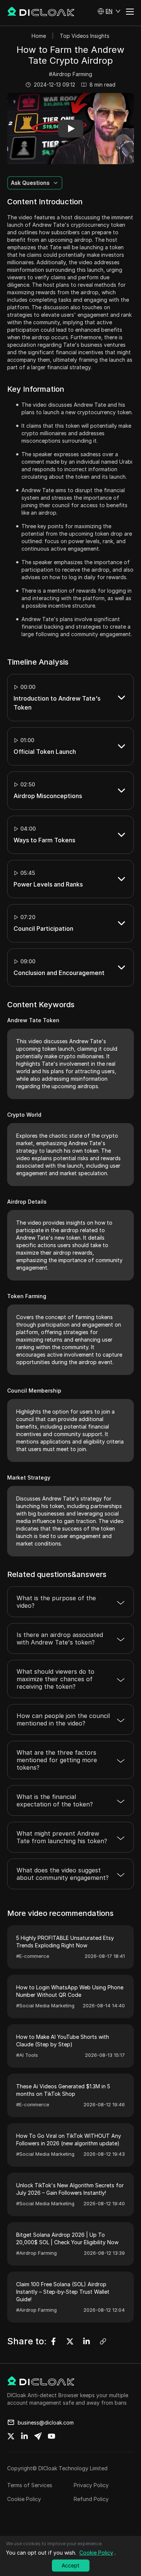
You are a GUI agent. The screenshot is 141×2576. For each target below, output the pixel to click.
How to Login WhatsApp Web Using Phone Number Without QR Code (70, 1991)
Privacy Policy (91, 2485)
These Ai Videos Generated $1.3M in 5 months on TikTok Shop (63, 2090)
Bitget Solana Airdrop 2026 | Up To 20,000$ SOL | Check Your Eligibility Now (67, 2238)
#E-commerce (33, 1956)
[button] (109, 11)
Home (39, 36)
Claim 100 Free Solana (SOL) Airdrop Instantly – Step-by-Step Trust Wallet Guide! (63, 2292)
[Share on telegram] (38, 2436)
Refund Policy (91, 2499)
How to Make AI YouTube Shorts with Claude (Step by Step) (63, 2041)
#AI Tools (27, 2055)
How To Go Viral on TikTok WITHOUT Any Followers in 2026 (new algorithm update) (69, 2139)
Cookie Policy (24, 2499)
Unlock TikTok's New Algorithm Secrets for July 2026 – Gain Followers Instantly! (70, 2189)
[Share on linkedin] (24, 2436)
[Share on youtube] (52, 2436)
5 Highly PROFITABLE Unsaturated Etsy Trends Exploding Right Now (65, 1942)
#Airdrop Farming (70, 74)
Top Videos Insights (85, 36)
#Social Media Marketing (45, 2005)
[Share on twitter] (11, 2436)
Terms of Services (30, 2485)
